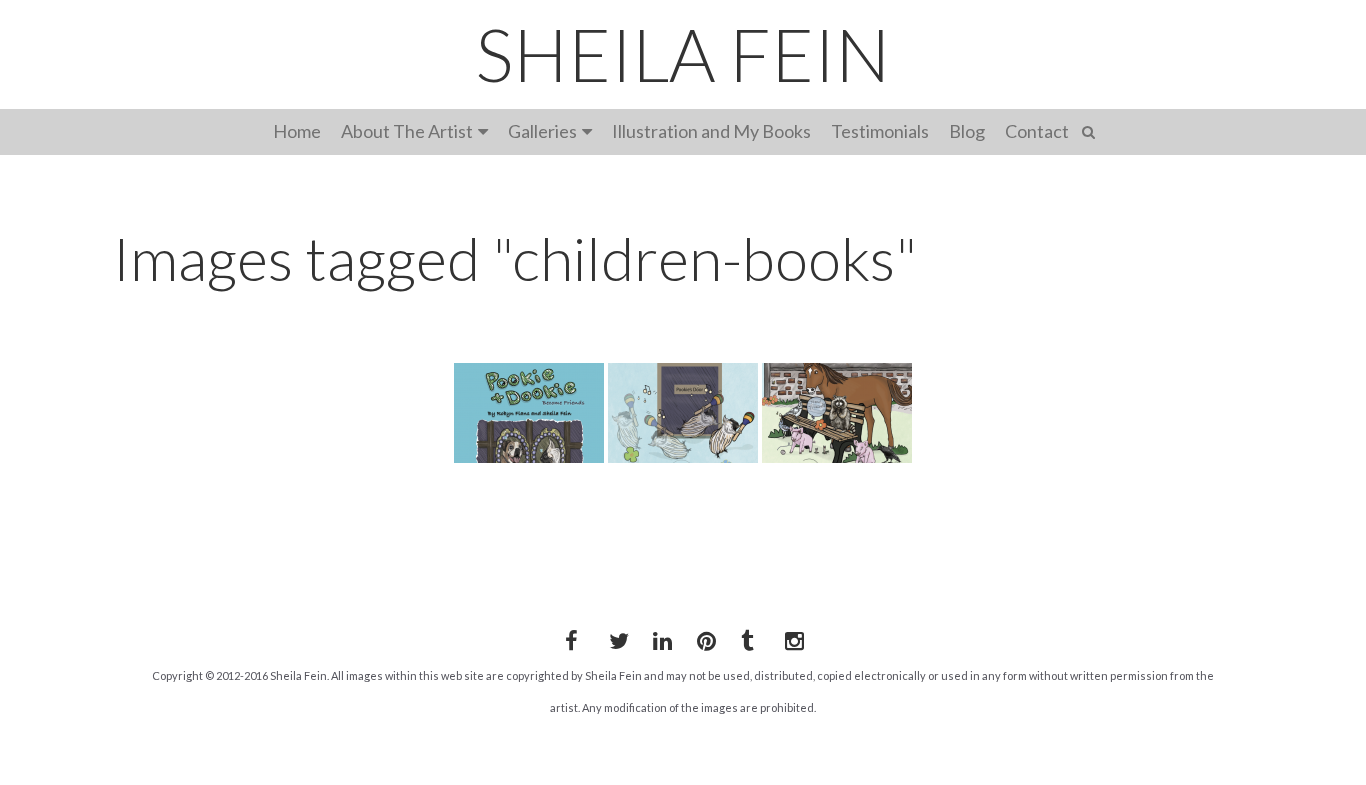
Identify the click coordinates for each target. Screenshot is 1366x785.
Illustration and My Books (711, 131)
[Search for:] (1091, 129)
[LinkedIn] (659, 637)
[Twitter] (615, 637)
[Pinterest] (703, 637)
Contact (1037, 131)
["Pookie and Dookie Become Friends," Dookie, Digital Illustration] (683, 413)
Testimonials (880, 131)
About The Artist (407, 131)
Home (297, 131)
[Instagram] (791, 637)
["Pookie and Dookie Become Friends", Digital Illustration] (837, 413)
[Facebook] (571, 637)
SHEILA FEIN (683, 54)
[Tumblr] (747, 637)
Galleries (542, 131)
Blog (967, 131)
